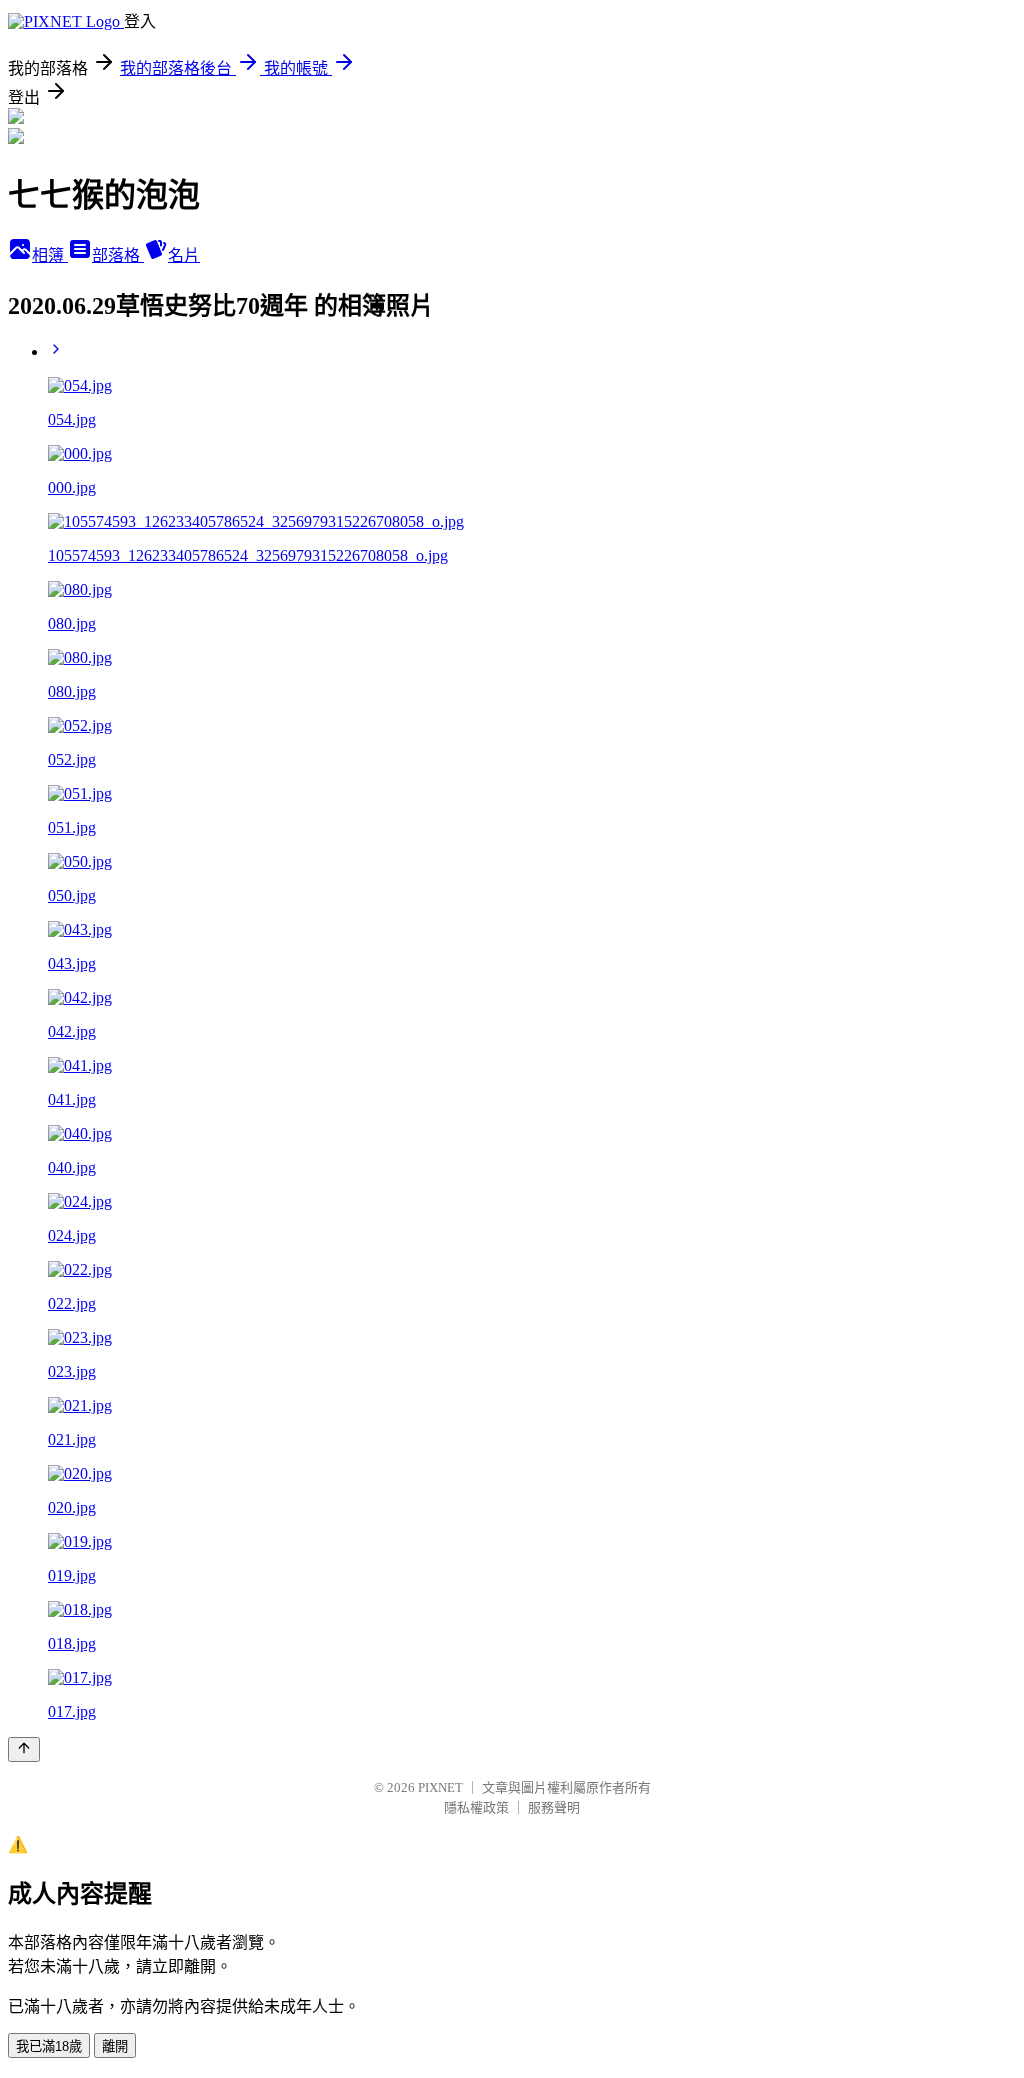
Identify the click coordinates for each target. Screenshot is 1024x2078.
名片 (184, 255)
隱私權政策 (476, 1807)
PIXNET (440, 1787)
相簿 (50, 255)
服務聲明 (554, 1807)
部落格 (118, 255)
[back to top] (24, 1749)
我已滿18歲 (49, 2046)
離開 (115, 2046)
